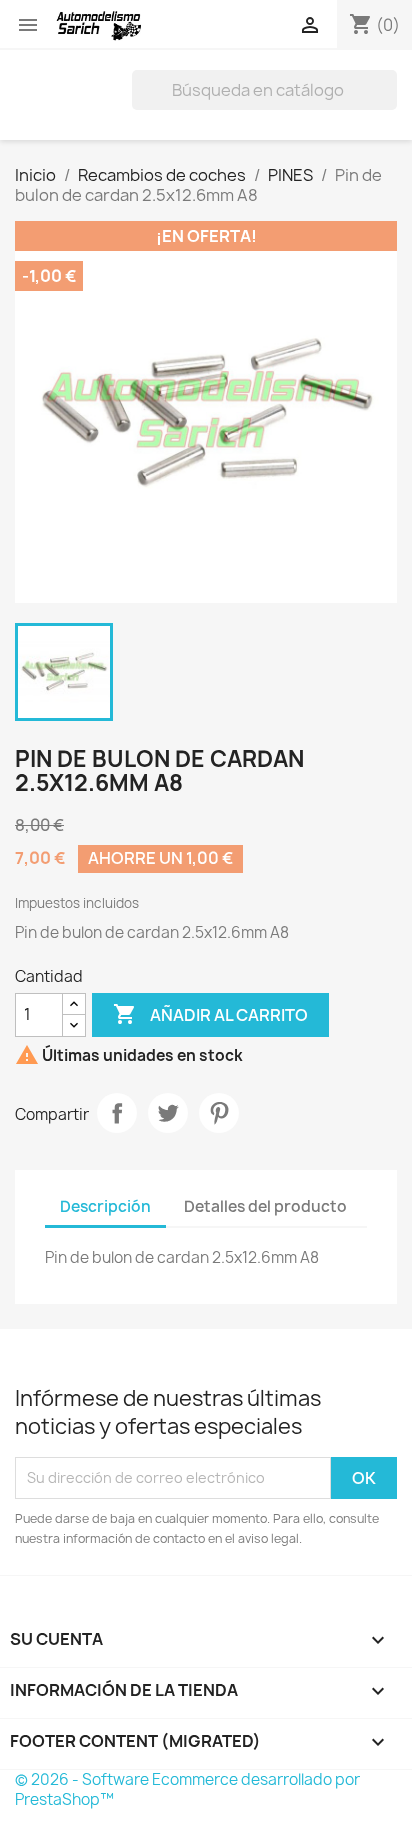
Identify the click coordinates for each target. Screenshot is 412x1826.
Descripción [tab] (105, 1206)
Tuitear (168, 1113)
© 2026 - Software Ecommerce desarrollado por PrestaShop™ (187, 1789)
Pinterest (219, 1113)
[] (389, 104)
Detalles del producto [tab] (265, 1206)
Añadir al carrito (210, 1014)
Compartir (117, 1113)
